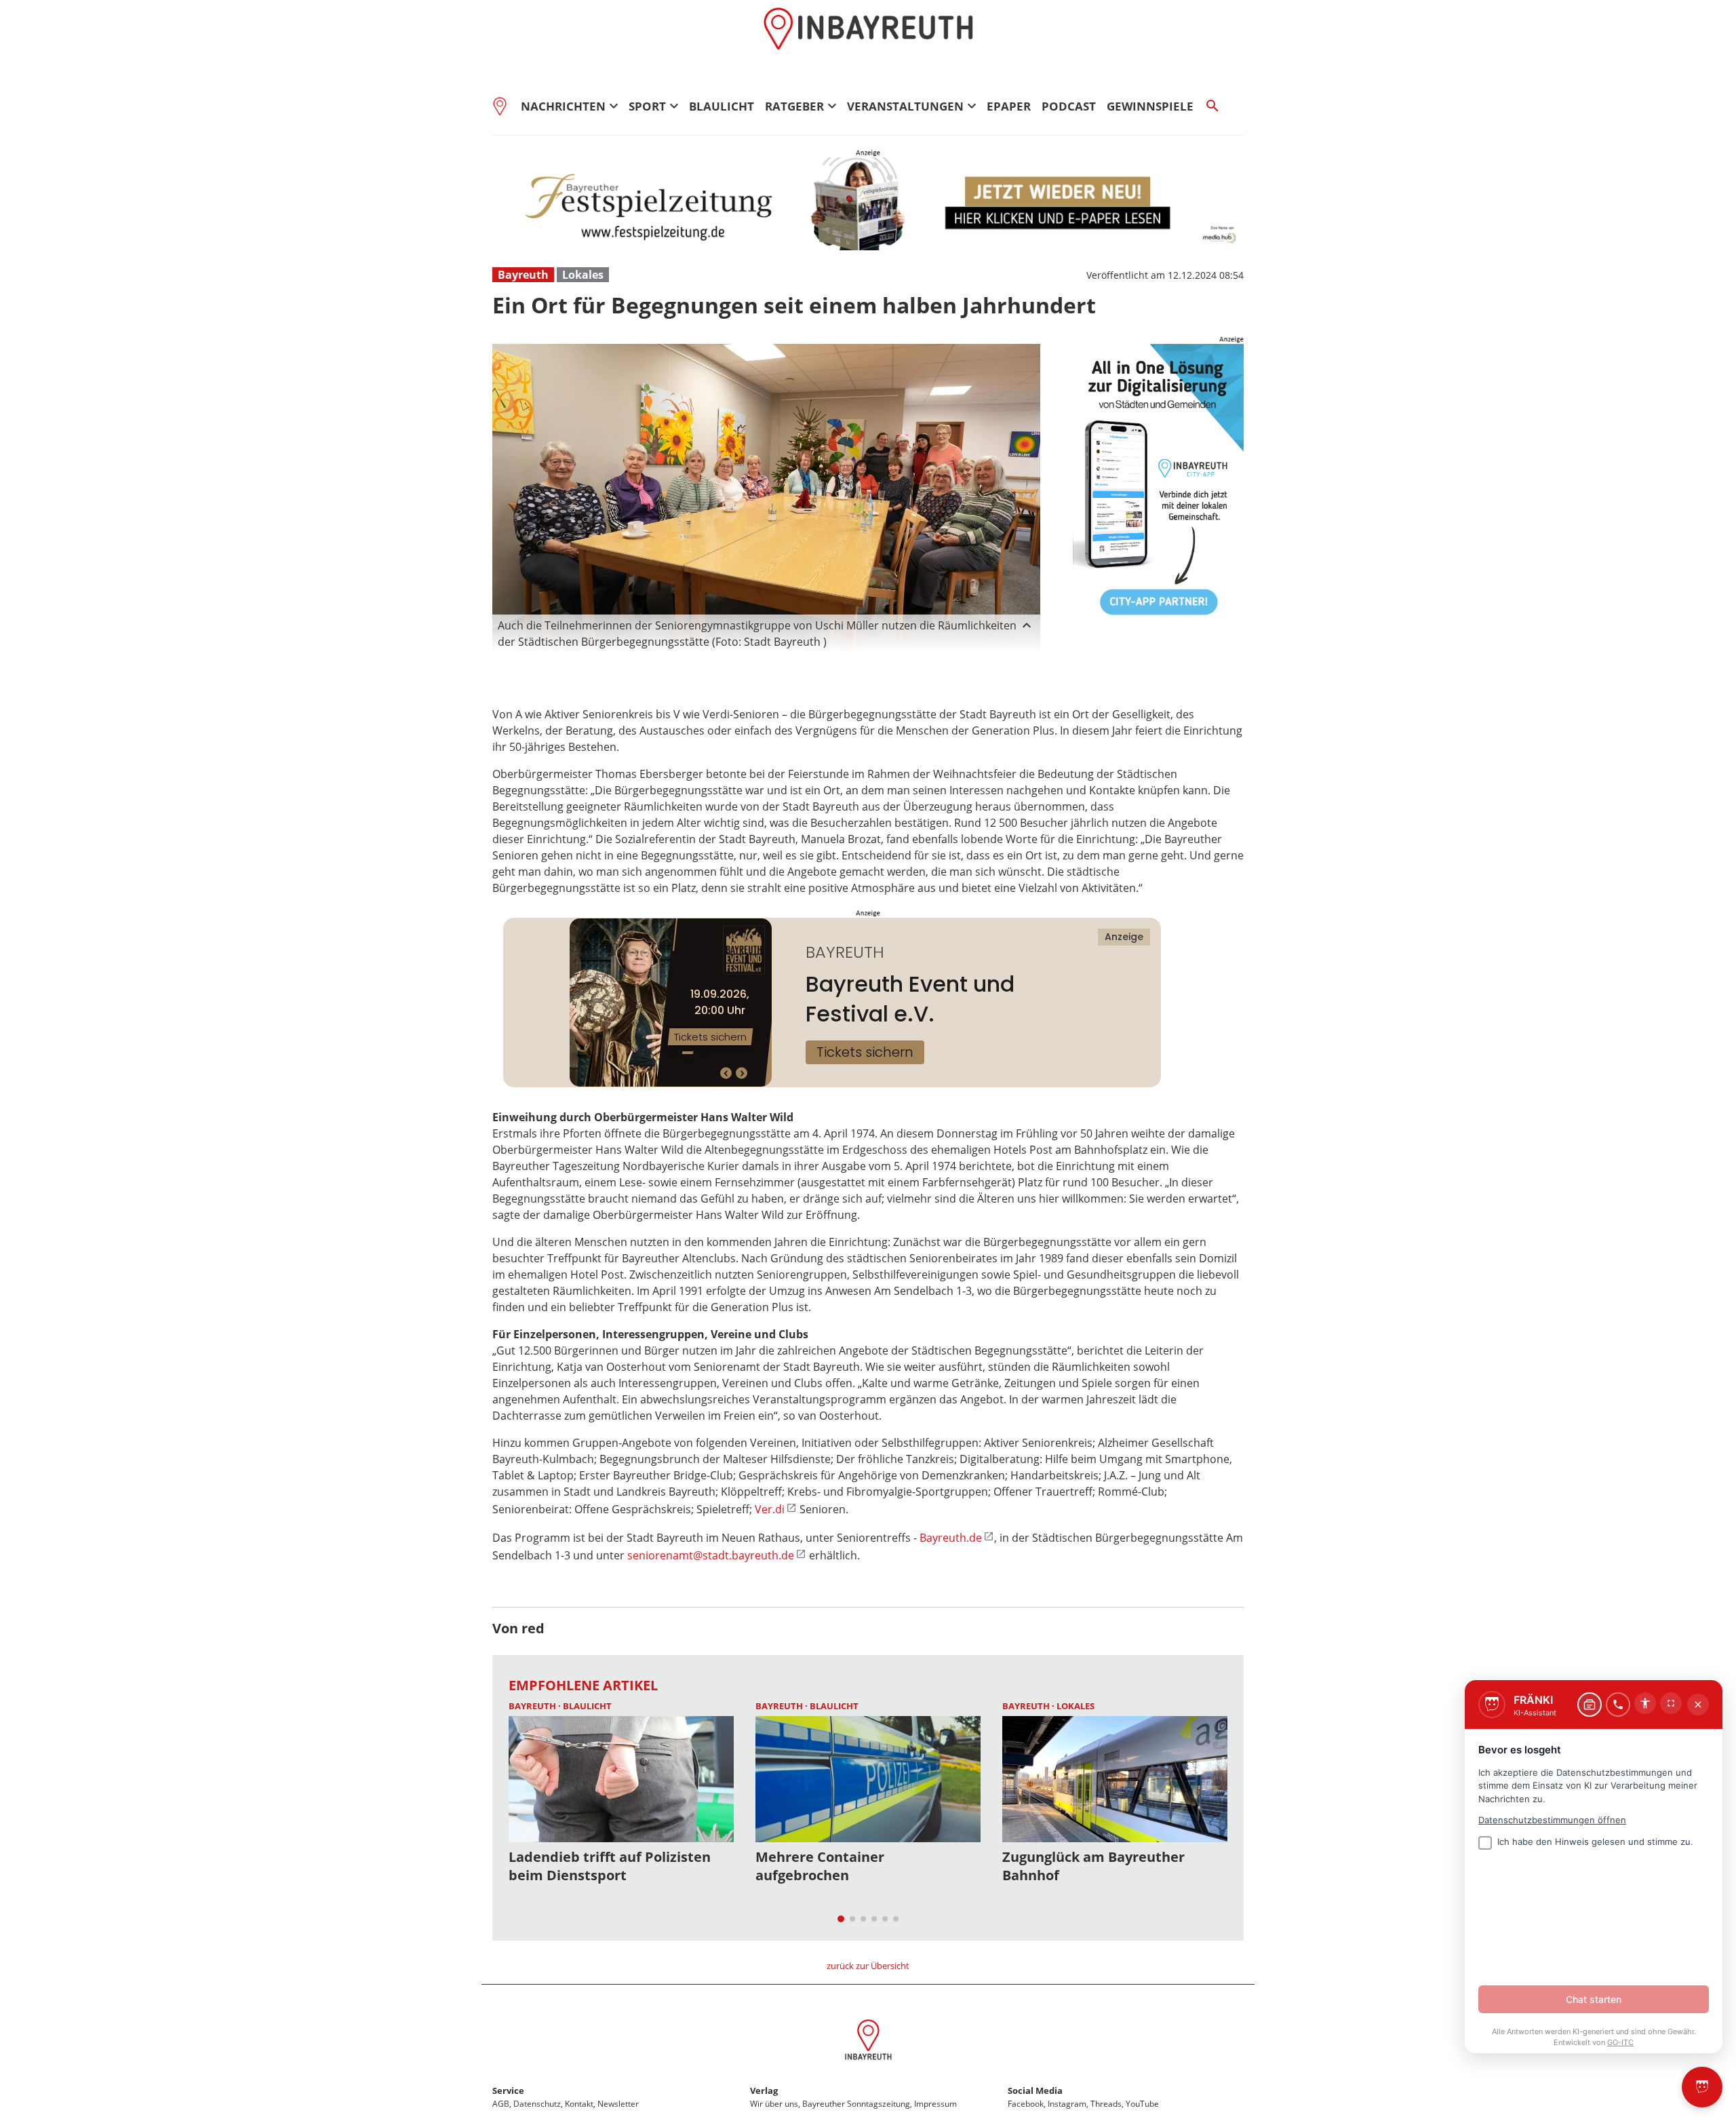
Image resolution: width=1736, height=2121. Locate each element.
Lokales (583, 275)
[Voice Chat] (1618, 1705)
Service (508, 2090)
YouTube (1142, 2104)
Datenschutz (537, 2104)
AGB (501, 2104)
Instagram (1067, 2104)
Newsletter (618, 2104)
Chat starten (1594, 1999)
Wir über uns (774, 2104)
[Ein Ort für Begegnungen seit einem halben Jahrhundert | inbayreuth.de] (868, 2042)
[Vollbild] (1671, 1703)
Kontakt (579, 2104)
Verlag (764, 2090)
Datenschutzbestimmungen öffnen (1552, 1820)
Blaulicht (722, 106)
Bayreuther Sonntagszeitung (856, 2104)
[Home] (504, 106)
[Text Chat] (1590, 1705)
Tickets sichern (865, 1052)
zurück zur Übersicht (868, 1966)
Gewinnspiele (1150, 106)
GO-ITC (1620, 2042)
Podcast (1069, 106)
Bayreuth (523, 275)
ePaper (1009, 106)
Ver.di (770, 1509)
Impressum (935, 2104)
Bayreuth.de (951, 1538)
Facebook (1026, 2104)
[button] (766, 634)
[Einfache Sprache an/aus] (1645, 1703)
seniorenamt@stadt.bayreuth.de (711, 1555)
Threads (1106, 2104)
